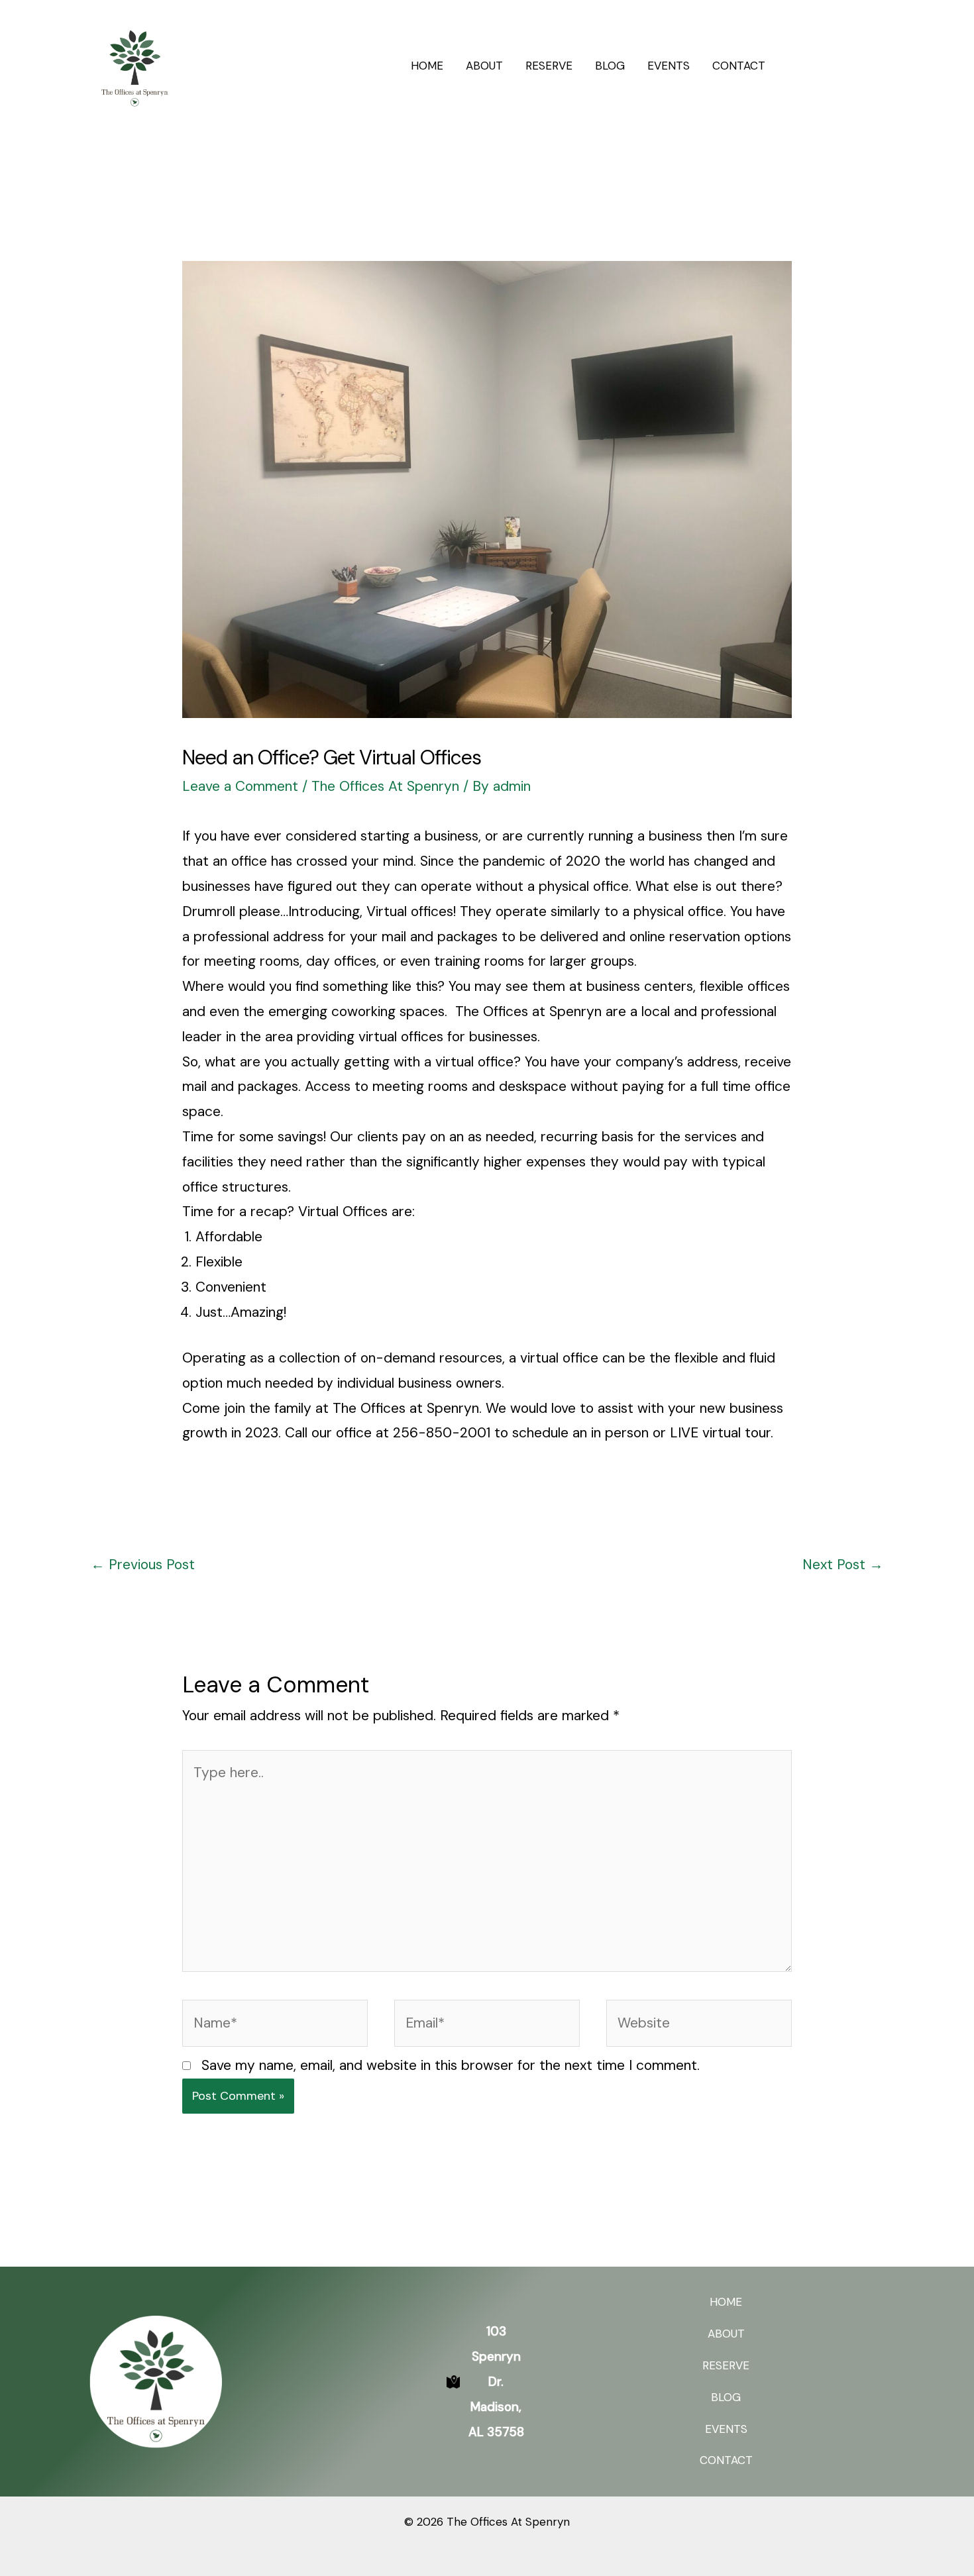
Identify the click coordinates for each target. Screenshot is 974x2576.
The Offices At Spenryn (385, 786)
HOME (427, 66)
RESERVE (549, 66)
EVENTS (669, 66)
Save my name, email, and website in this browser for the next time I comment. (451, 2065)
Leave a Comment (240, 786)
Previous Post (143, 1565)
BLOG (610, 66)
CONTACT (739, 66)
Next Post (843, 1565)
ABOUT (484, 66)
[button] (837, 66)
